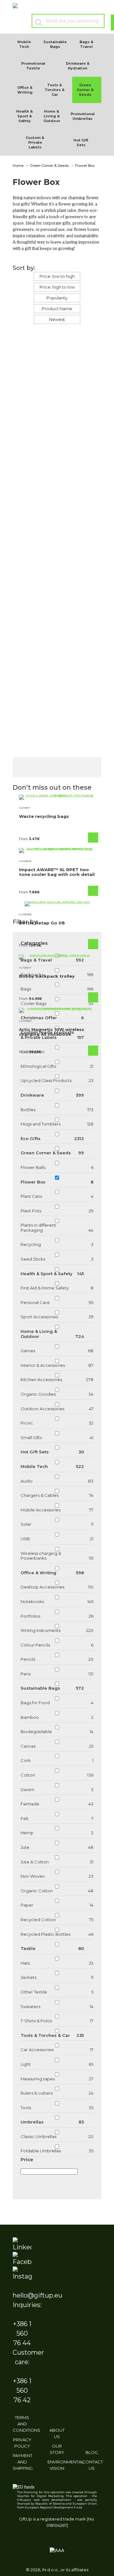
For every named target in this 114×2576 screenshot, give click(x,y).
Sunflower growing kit (80, 359)
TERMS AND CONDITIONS (26, 2424)
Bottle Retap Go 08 (42, 923)
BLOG (92, 2452)
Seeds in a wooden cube (78, 466)
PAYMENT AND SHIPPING (23, 2462)
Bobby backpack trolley (47, 976)
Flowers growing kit (32, 359)
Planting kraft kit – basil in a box (78, 680)
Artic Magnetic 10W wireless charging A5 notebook (52, 1032)
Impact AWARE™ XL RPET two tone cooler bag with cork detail (57, 872)
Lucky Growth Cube (28, 572)
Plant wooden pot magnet (33, 466)
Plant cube (32, 673)
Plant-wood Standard (80, 570)
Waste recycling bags (44, 816)
